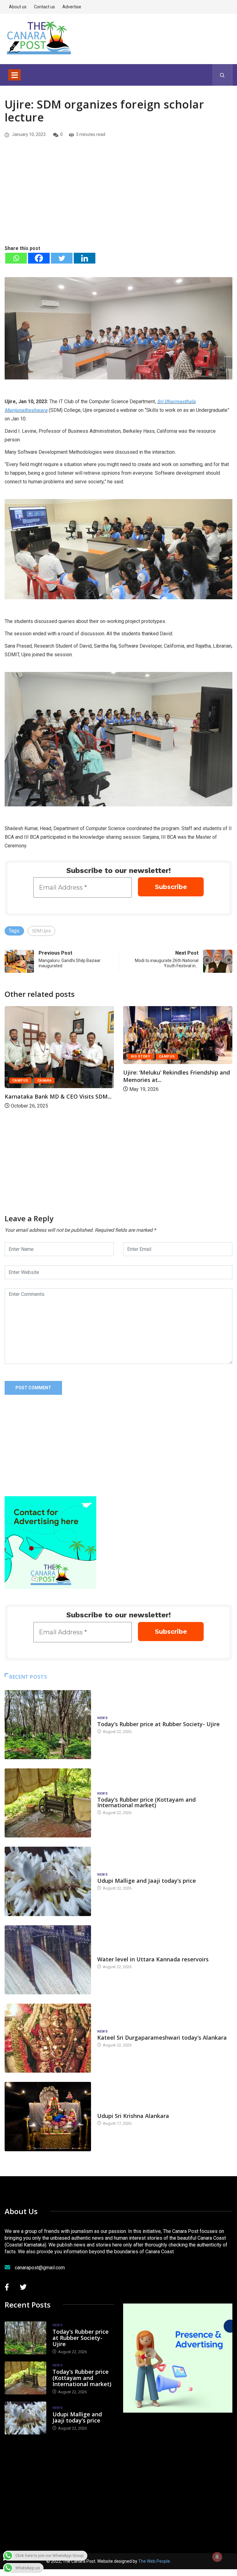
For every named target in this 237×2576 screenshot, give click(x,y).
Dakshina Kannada (149, 1071)
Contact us (44, 7)
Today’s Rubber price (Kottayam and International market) (146, 1802)
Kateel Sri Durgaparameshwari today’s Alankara (162, 2037)
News (102, 1718)
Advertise (72, 7)
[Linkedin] (85, 258)
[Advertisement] (118, 198)
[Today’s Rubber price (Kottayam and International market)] (48, 1803)
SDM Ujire (42, 931)
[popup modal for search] (222, 75)
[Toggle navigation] (15, 75)
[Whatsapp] (16, 258)
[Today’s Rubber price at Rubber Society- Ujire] (48, 1725)
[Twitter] (62, 258)
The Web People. (155, 2561)
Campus (48, 1057)
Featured (185, 1071)
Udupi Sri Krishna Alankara (133, 2116)
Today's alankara (115, 2110)
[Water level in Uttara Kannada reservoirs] (48, 1960)
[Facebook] (39, 258)
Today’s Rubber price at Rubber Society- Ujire (158, 1724)
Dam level (107, 1953)
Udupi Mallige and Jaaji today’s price (147, 1881)
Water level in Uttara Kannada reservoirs (153, 1959)
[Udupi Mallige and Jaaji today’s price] (48, 1881)
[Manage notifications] (217, 2557)
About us (18, 7)
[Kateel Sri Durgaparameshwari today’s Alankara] (48, 2038)
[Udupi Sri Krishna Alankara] (48, 2116)
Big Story (22, 1057)
